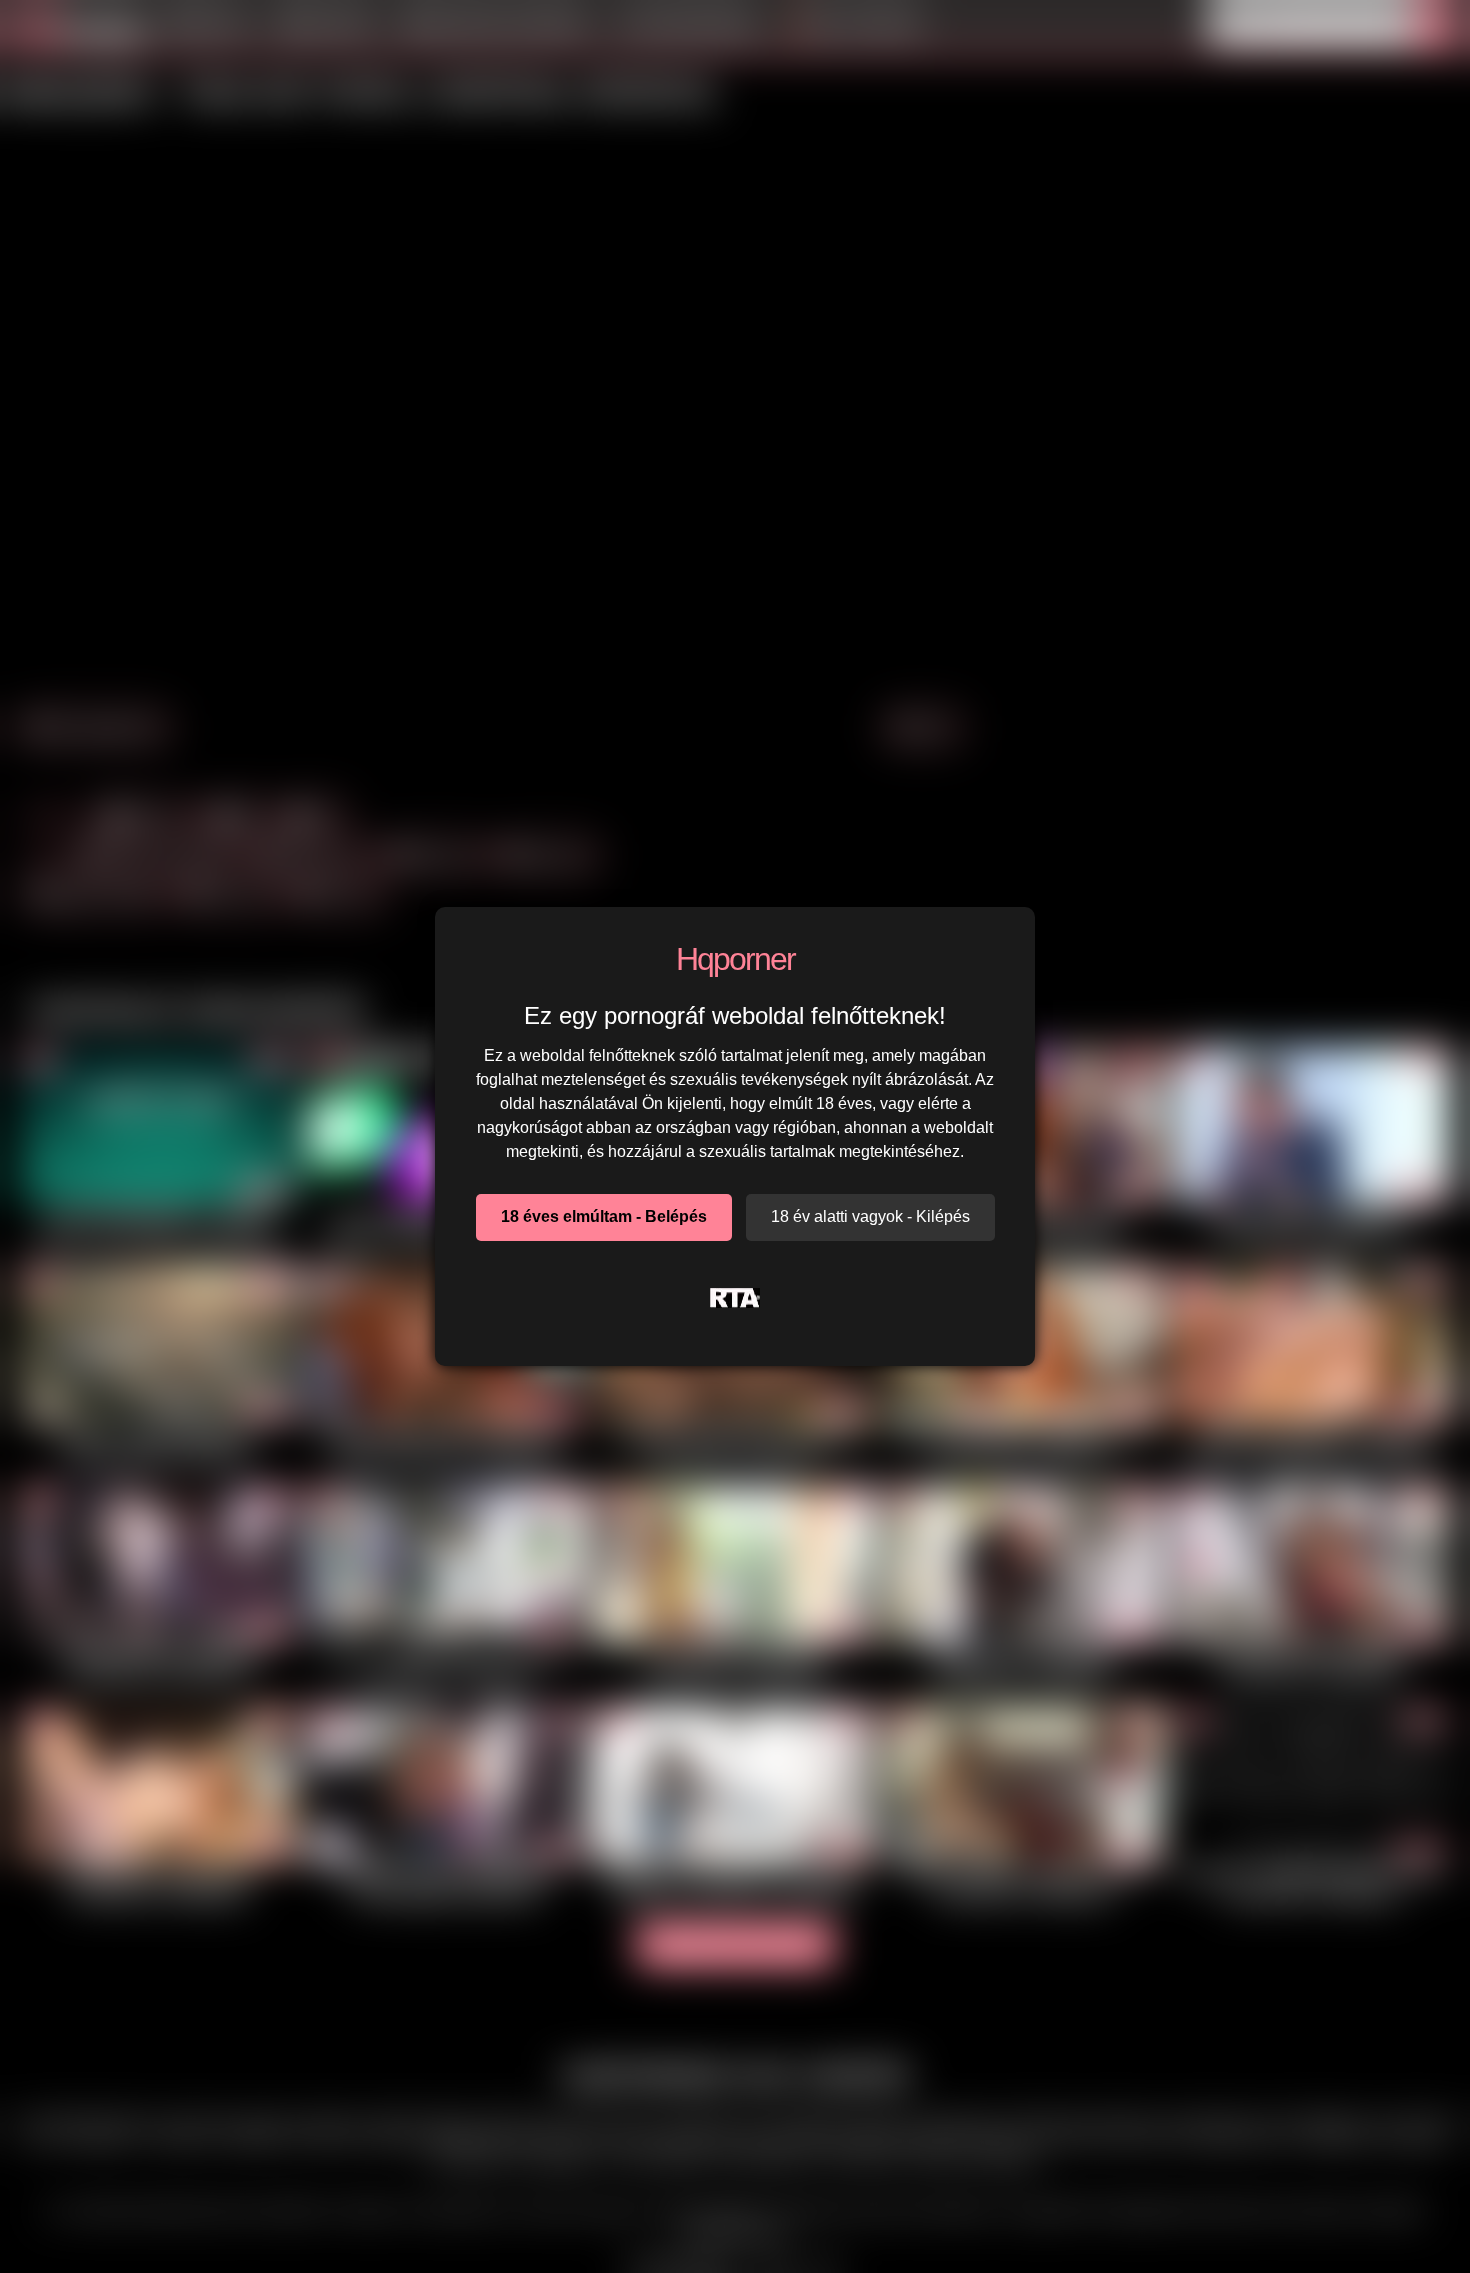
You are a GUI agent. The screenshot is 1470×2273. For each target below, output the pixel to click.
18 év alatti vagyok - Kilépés (870, 1216)
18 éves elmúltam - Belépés (604, 1216)
